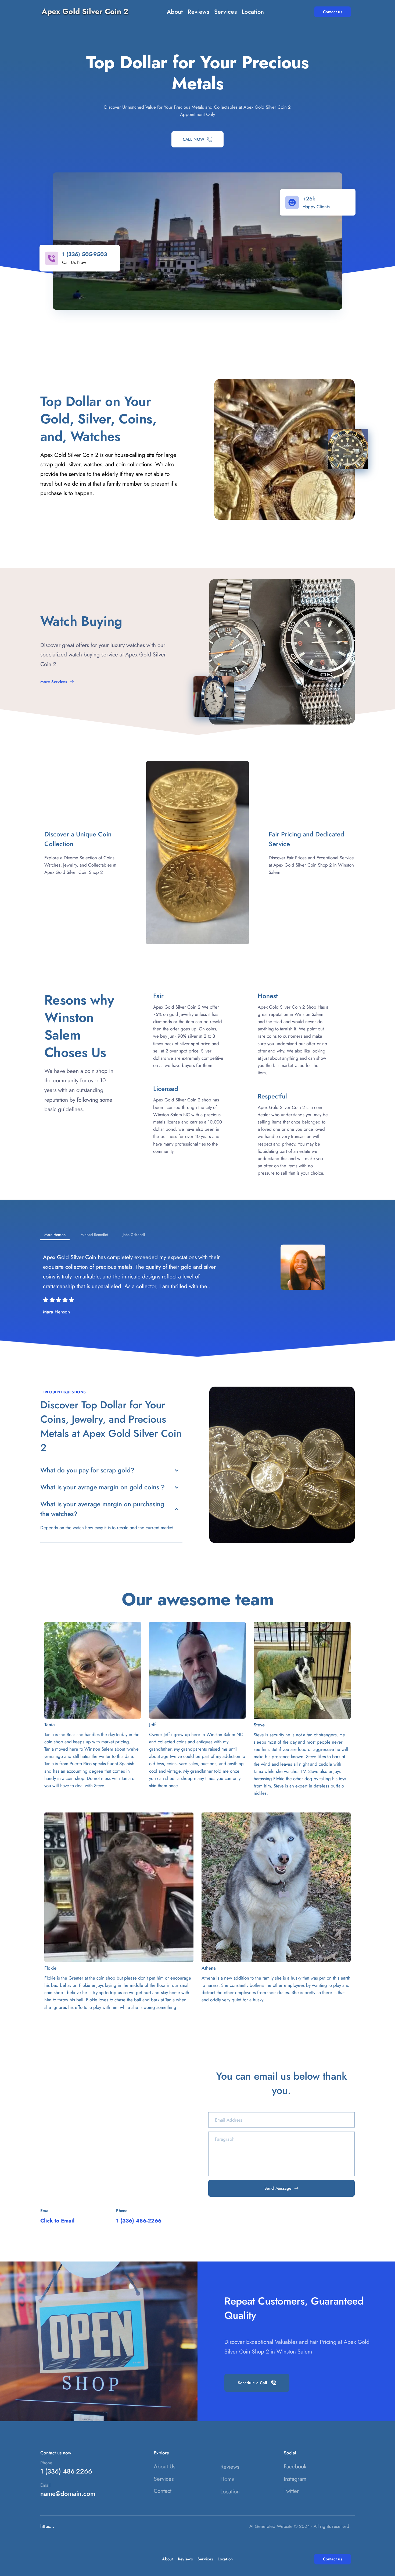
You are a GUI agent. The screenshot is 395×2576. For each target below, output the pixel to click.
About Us (164, 2467)
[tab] (55, 1235)
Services (164, 2479)
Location (230, 2492)
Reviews (230, 2467)
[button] (111, 1470)
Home (227, 2479)
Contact (163, 2491)
